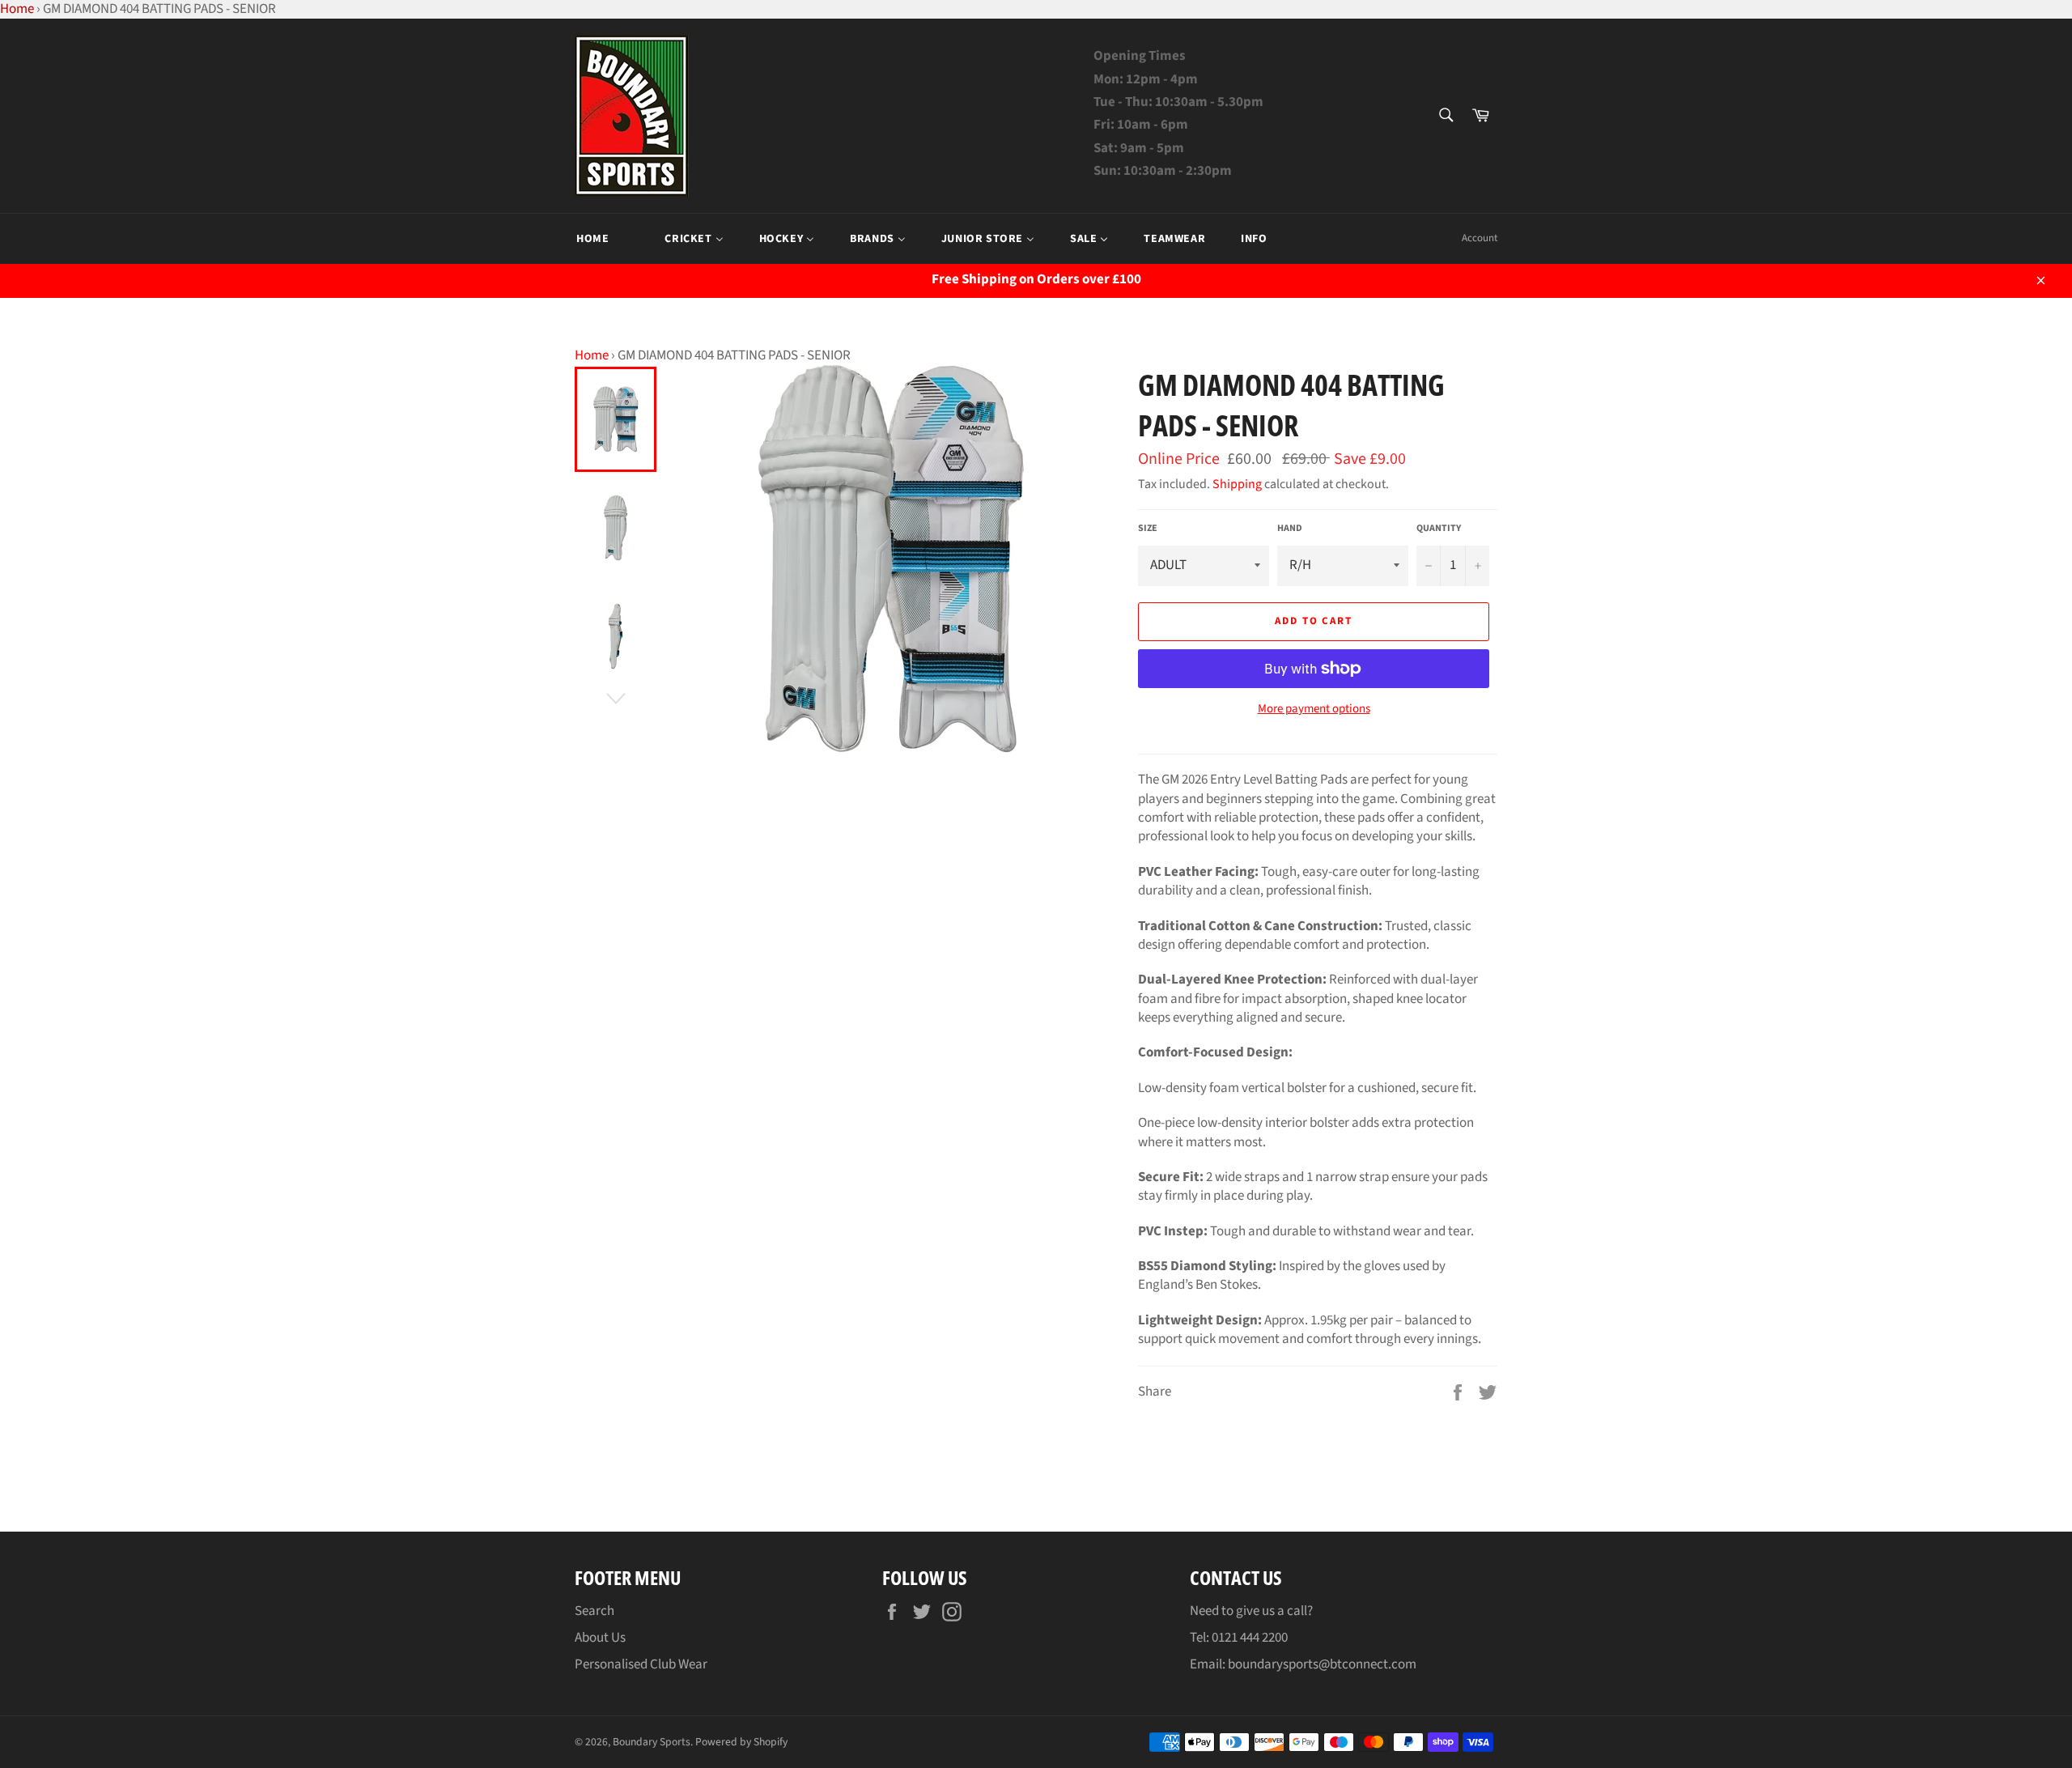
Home (592, 355)
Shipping (1237, 484)
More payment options (1314, 709)
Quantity (1439, 529)
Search (594, 1611)
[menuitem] (592, 239)
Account (1480, 238)
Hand (1290, 529)
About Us (600, 1638)
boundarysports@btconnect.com (1322, 1664)
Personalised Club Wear (641, 1664)
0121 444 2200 (1250, 1638)
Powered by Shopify (741, 1742)
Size (1148, 529)
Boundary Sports (652, 1742)
